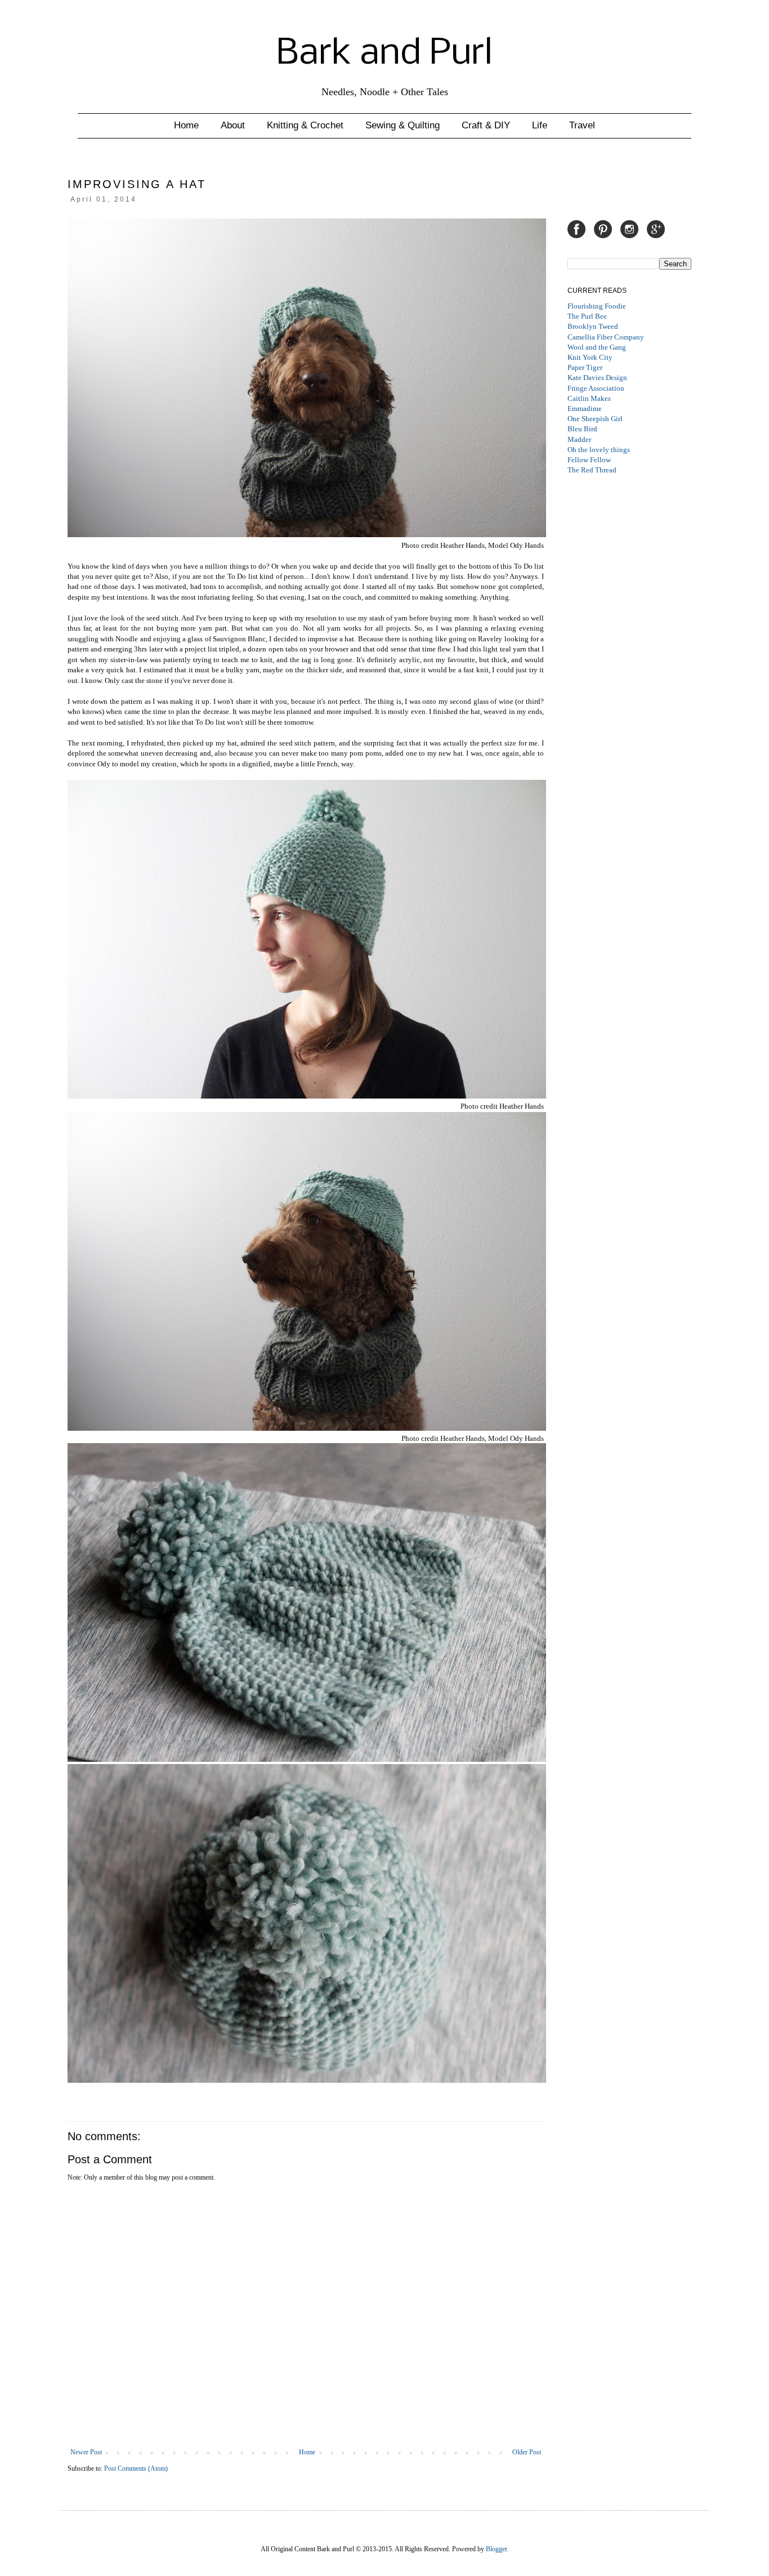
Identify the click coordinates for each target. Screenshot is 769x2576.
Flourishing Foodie (597, 306)
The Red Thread (592, 470)
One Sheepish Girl (595, 419)
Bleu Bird (582, 429)
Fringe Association (596, 388)
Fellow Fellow (589, 460)
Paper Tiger (585, 367)
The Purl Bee (587, 316)
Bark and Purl (384, 54)
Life (540, 125)
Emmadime (585, 409)
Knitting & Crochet (305, 125)
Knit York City (590, 357)
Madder (579, 439)
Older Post (527, 2452)
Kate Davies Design (597, 378)
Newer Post (86, 2452)
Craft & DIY (486, 125)
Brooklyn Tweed (593, 326)
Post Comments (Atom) (136, 2468)
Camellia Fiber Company (606, 337)
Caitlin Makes (589, 398)
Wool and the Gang (597, 347)
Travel (582, 125)
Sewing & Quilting (403, 125)
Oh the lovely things (599, 450)
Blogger (496, 2549)
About (233, 125)
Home (186, 125)
